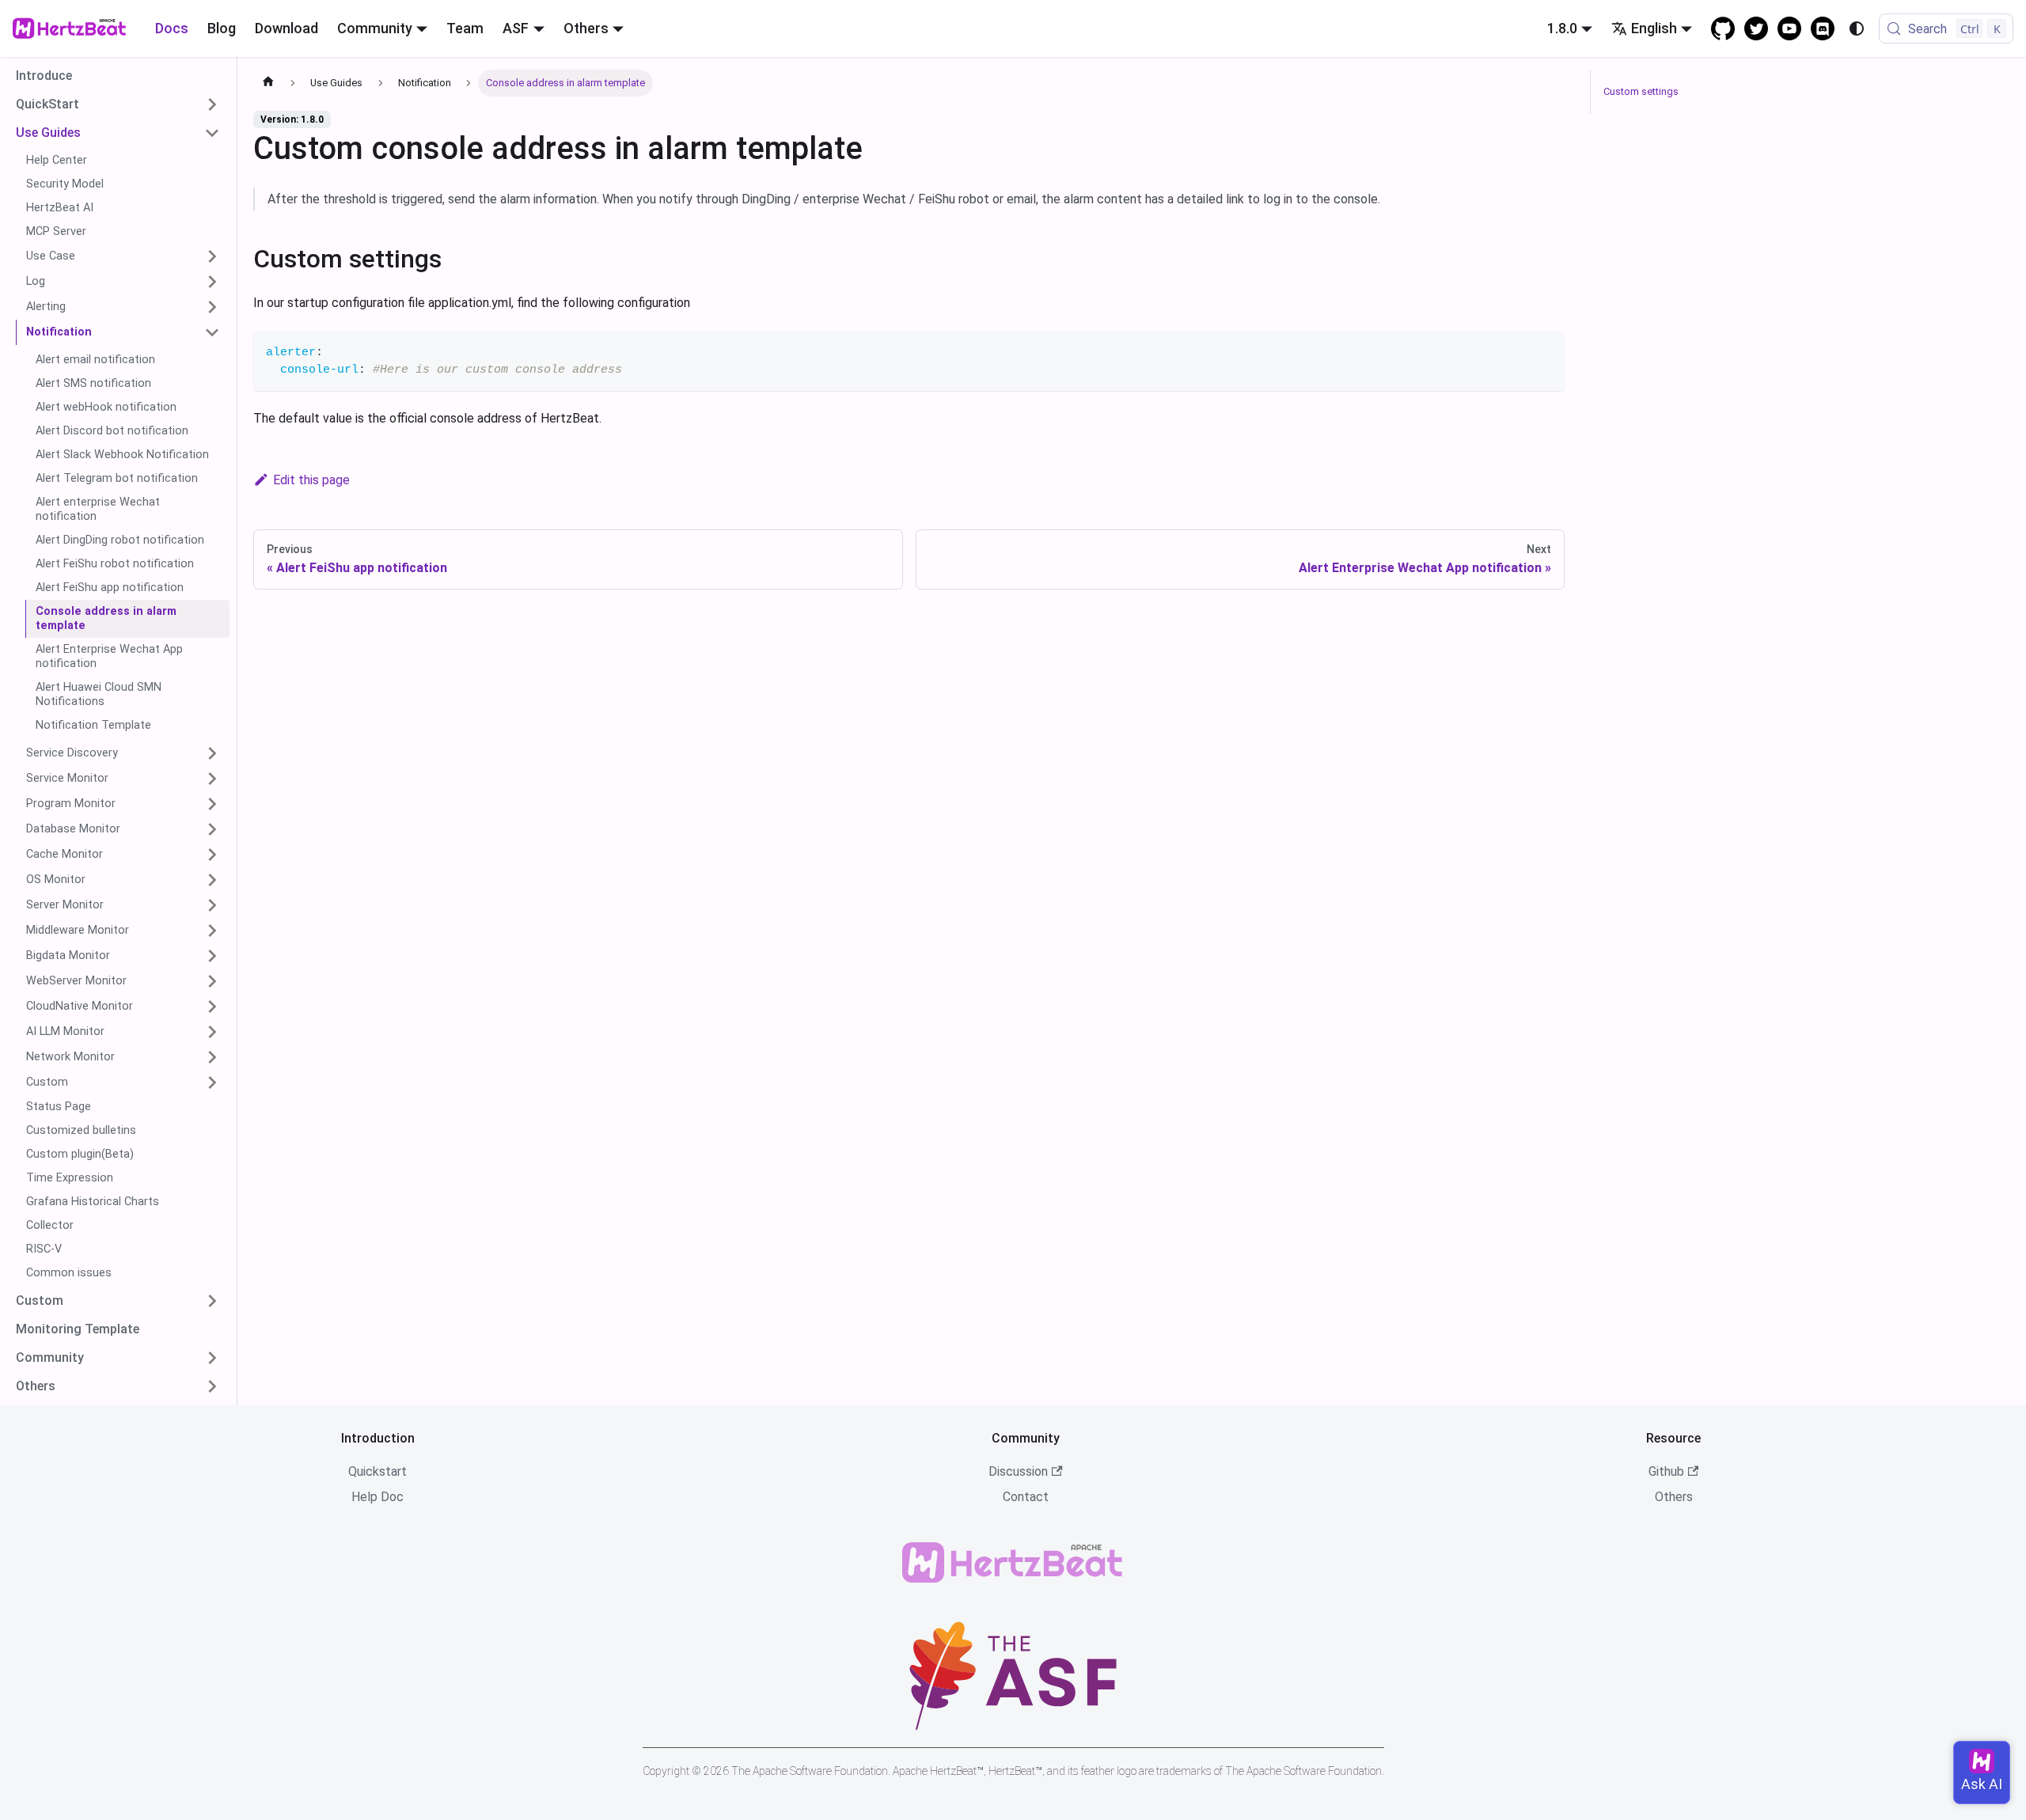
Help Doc (378, 1497)
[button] (118, 104)
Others (1674, 1497)
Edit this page (311, 480)
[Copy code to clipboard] (1545, 350)
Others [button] (586, 28)
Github (1666, 1471)
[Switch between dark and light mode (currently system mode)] (1857, 28)
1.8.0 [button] (1562, 28)
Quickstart (378, 1471)
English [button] (1654, 28)
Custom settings (1641, 91)
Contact (1026, 1497)
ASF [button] (516, 28)
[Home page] (268, 83)
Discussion (1018, 1471)
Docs (172, 28)
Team (465, 28)
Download (286, 28)
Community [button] (375, 28)
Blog (222, 28)
